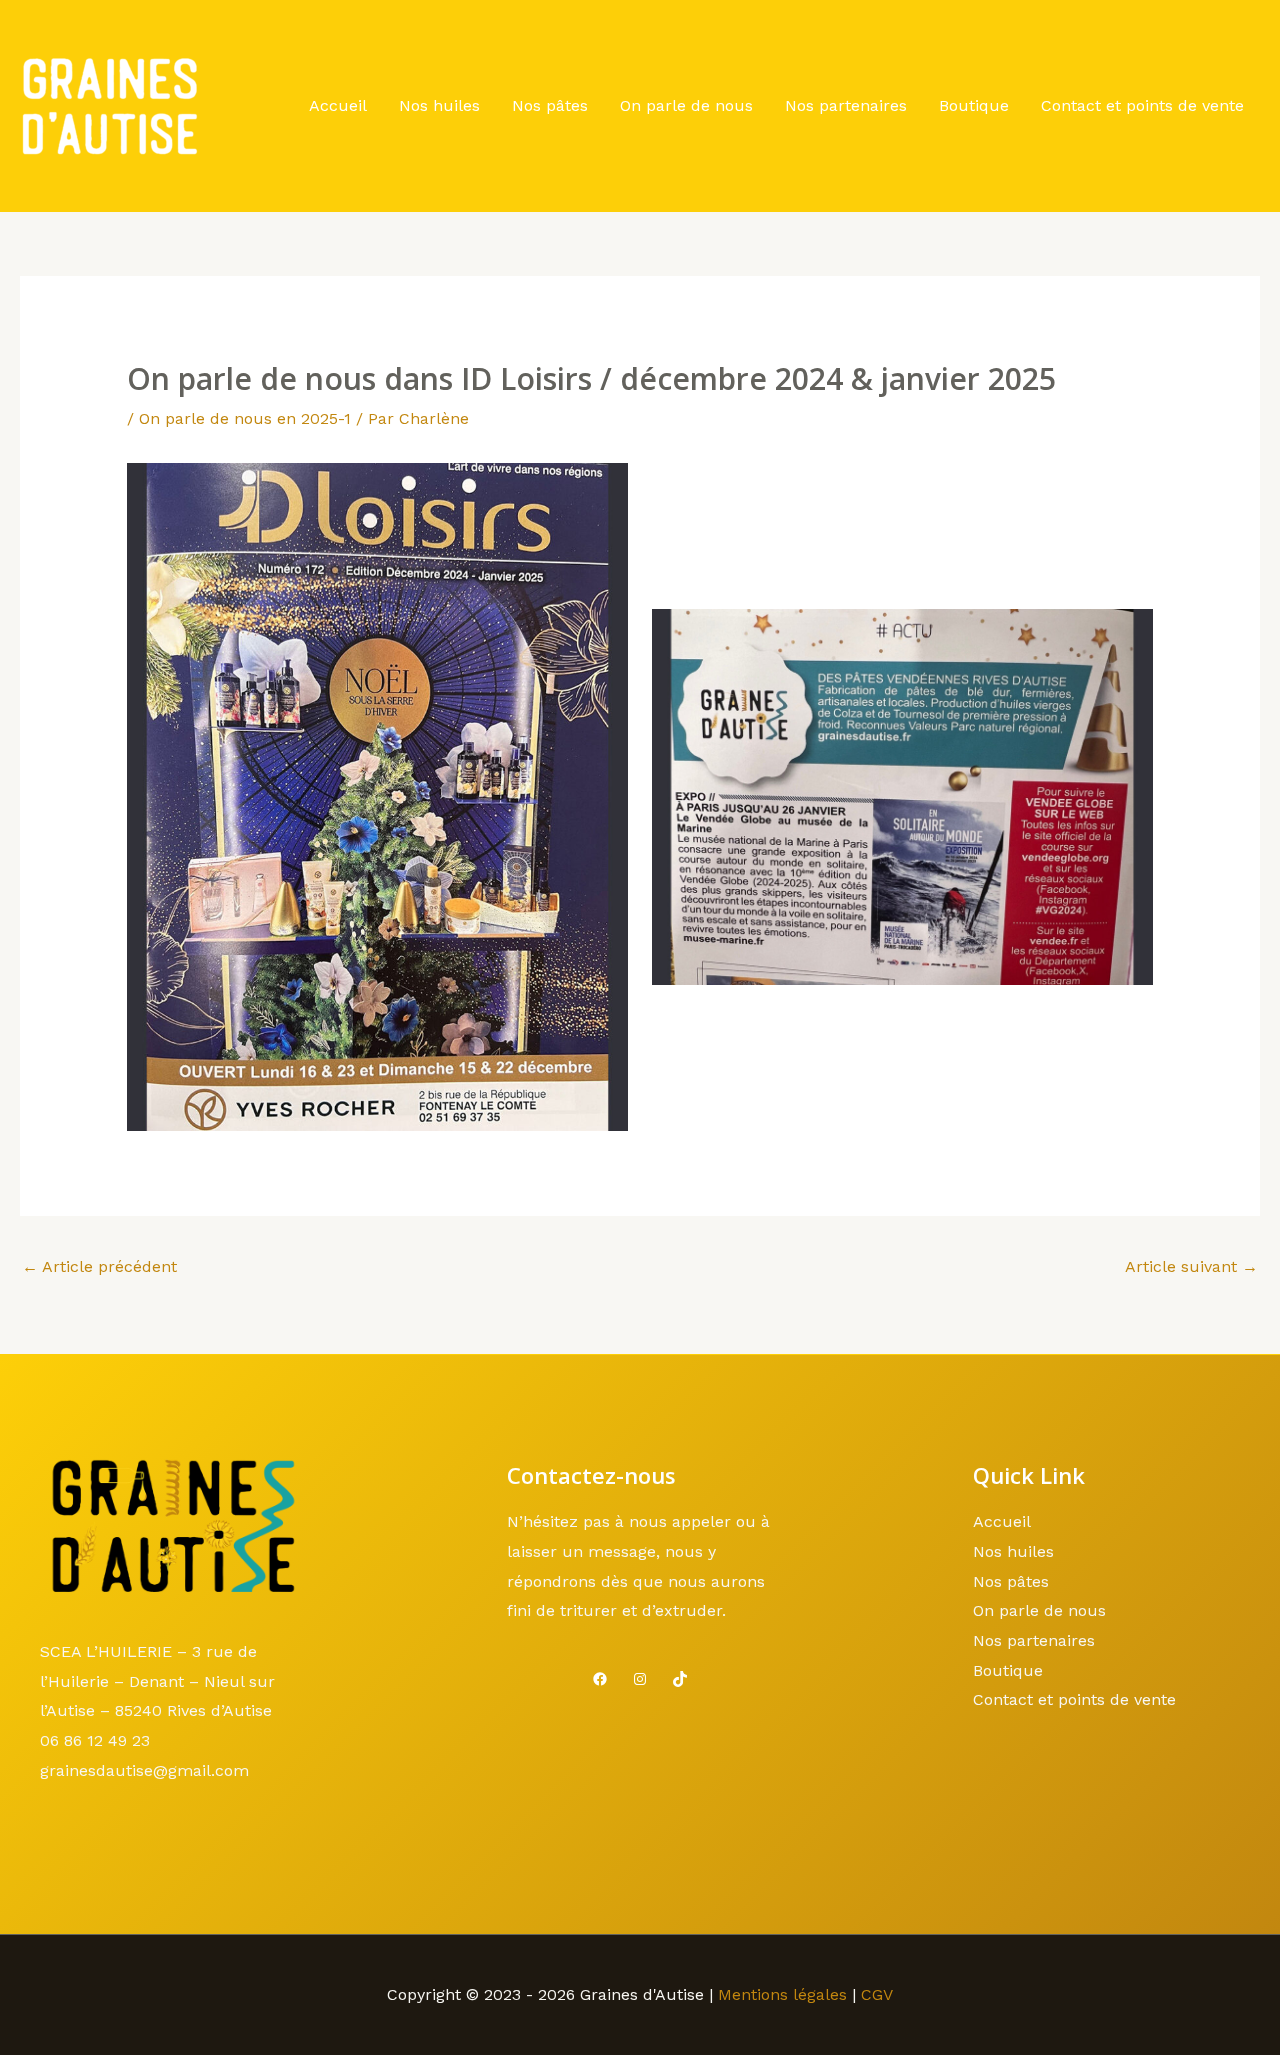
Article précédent (99, 1266)
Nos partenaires (846, 105)
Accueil (338, 105)
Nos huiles (439, 105)
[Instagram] (640, 1679)
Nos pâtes (550, 105)
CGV (877, 1994)
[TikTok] (680, 1679)
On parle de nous (686, 105)
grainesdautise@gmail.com (144, 1770)
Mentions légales (782, 1994)
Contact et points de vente (1142, 105)
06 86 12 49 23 (95, 1740)
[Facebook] (600, 1679)
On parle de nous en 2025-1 (245, 418)
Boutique (974, 105)
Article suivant (1191, 1266)
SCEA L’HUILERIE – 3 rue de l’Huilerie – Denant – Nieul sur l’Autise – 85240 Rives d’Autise (157, 1681)
